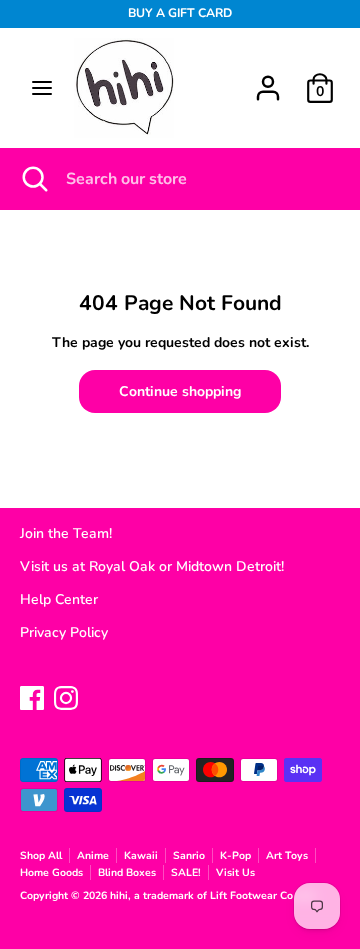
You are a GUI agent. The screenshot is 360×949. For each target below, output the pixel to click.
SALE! (186, 872)
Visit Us (235, 872)
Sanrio (189, 855)
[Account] (268, 78)
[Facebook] (32, 695)
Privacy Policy (64, 632)
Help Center (59, 599)
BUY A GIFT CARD (180, 13)
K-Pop (235, 855)
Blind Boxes (127, 872)
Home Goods (51, 872)
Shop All (41, 855)
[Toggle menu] (42, 88)
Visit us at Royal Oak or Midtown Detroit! (152, 566)
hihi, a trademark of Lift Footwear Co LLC (214, 895)
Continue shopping (180, 391)
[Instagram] (66, 695)
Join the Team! (66, 533)
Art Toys (287, 855)
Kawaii (141, 855)
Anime (93, 855)
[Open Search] (33, 179)
